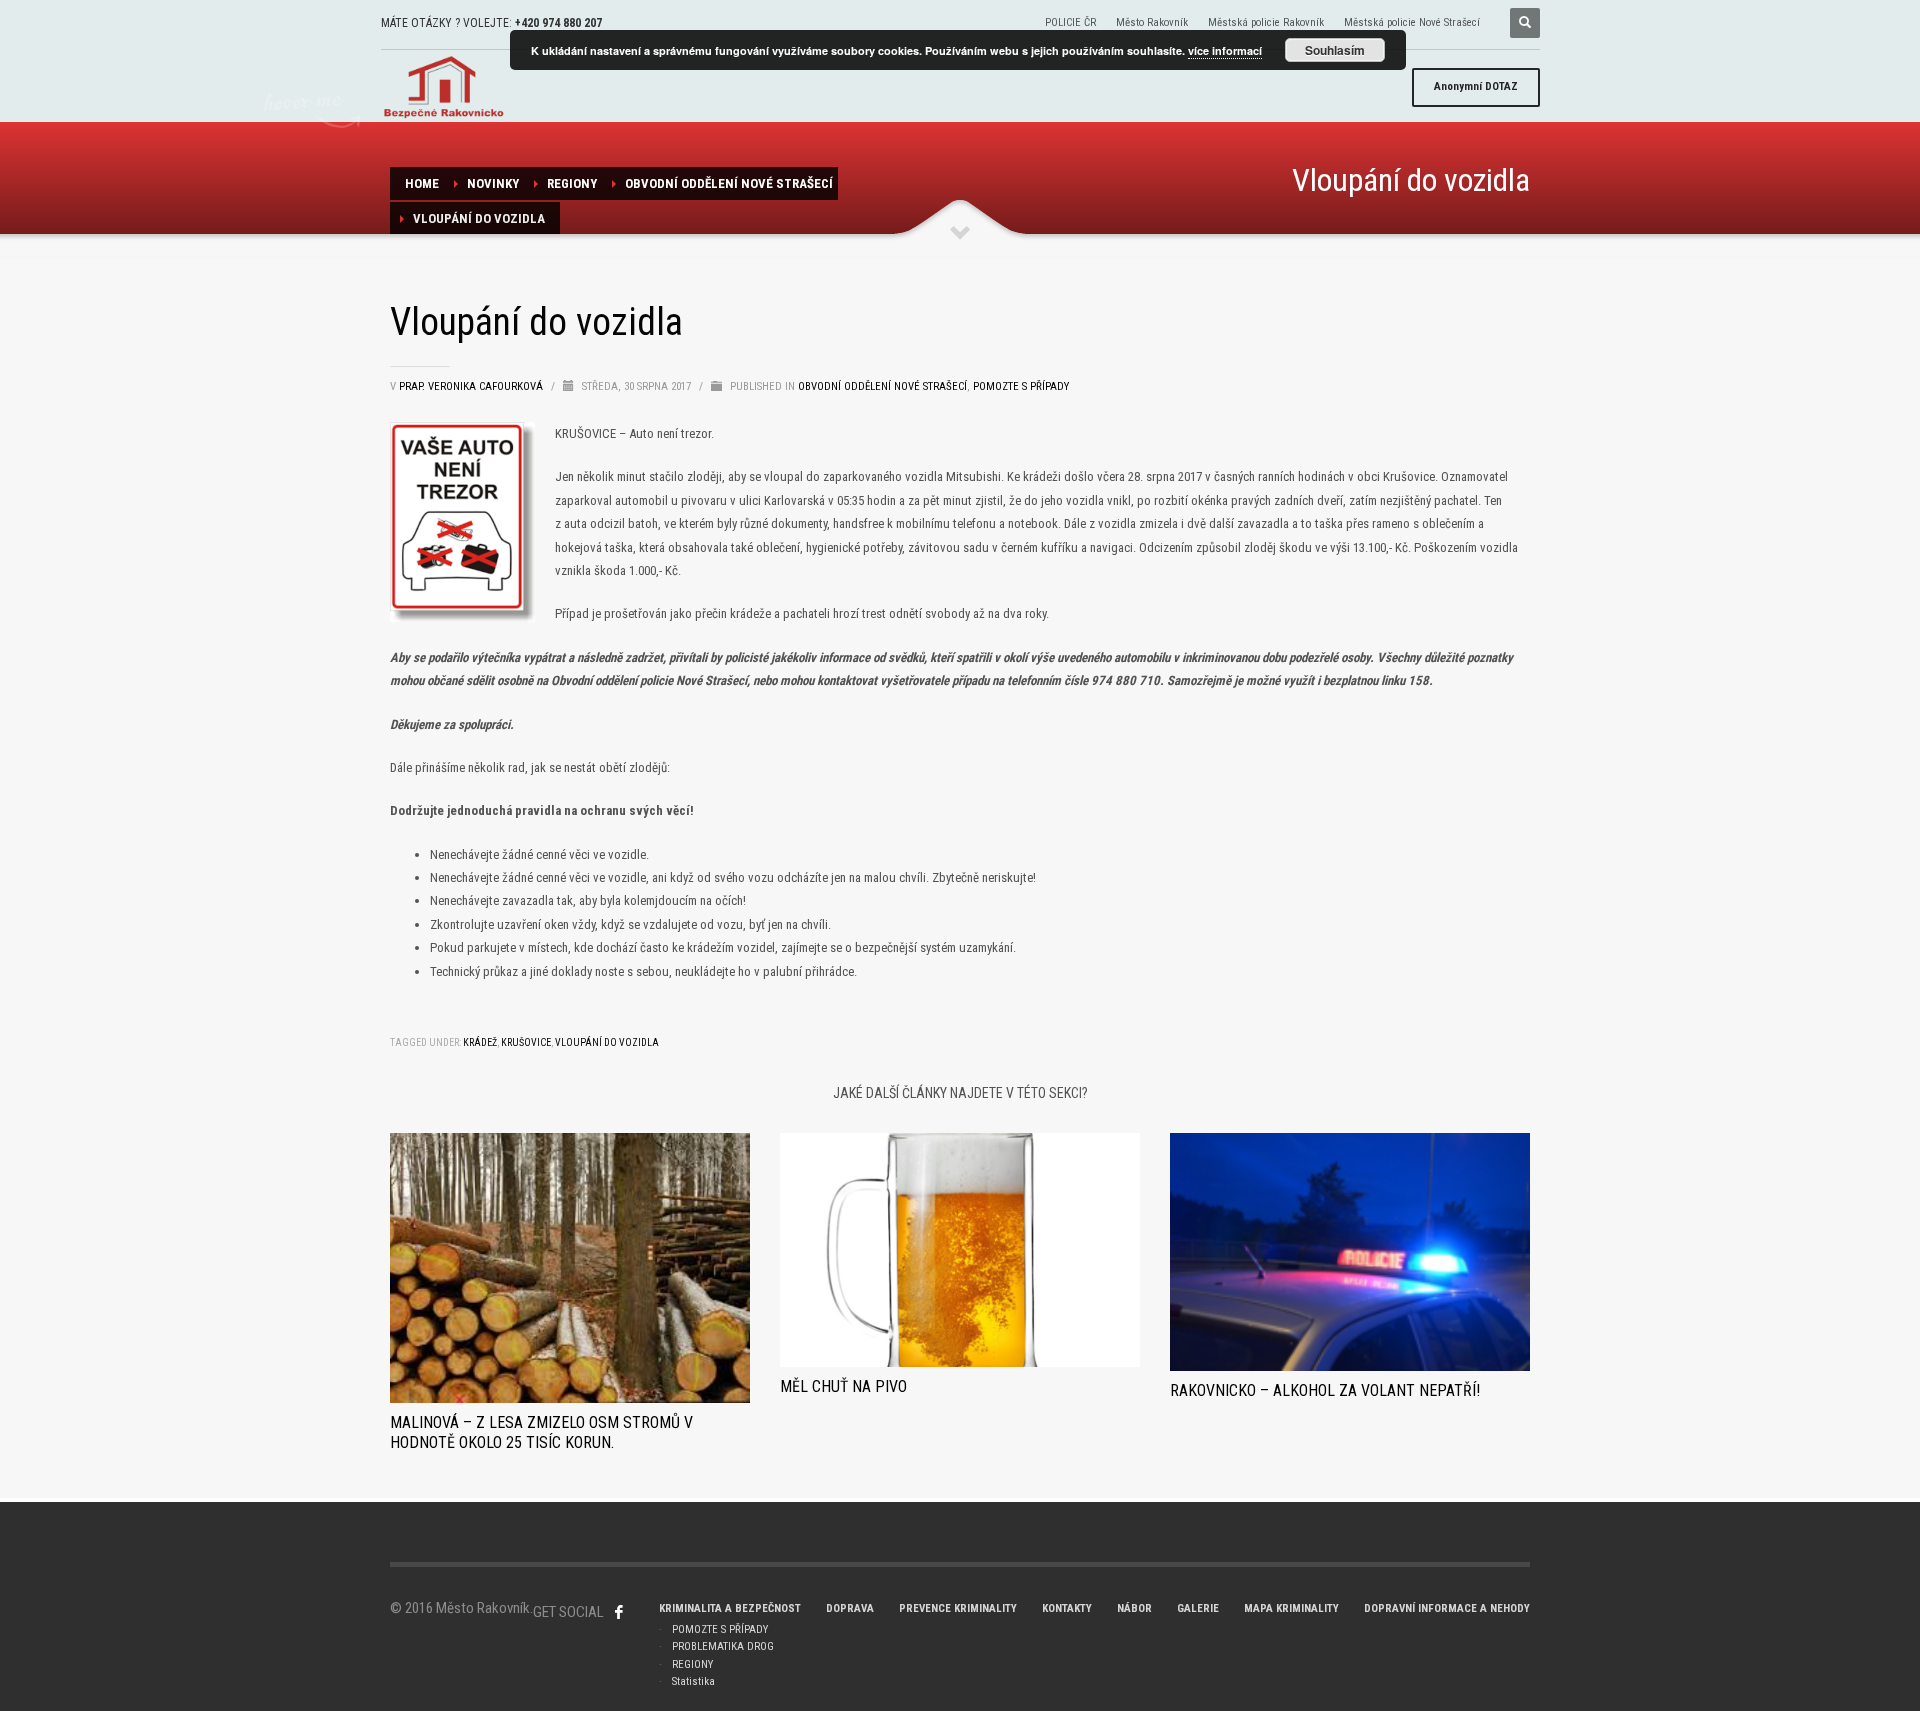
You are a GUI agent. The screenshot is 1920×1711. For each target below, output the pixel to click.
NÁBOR (1134, 1608)
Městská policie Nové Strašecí (1412, 22)
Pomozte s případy (1021, 386)
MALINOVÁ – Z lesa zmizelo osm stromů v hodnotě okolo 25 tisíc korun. (541, 1432)
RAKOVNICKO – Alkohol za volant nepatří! (1325, 1390)
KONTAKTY (1067, 1608)
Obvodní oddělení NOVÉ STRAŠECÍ (729, 183)
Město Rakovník (1152, 22)
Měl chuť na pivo (843, 1386)
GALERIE (1198, 1608)
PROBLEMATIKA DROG (723, 1646)
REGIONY (572, 183)
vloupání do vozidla (607, 1042)
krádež (480, 1042)
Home (422, 183)
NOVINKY (493, 183)
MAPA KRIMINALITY (1291, 1608)
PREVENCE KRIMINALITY (958, 1608)
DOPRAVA (850, 1608)
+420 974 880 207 (558, 23)
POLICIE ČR (1070, 22)
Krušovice (526, 1042)
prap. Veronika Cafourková (472, 386)
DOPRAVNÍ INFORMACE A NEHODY (1447, 1608)
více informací (1225, 50)
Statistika (693, 1681)
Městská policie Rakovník (1266, 22)
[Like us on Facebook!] (619, 1612)
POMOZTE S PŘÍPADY (720, 1629)
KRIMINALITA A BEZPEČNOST (730, 1608)
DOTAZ (1476, 86)
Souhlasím (1335, 50)
